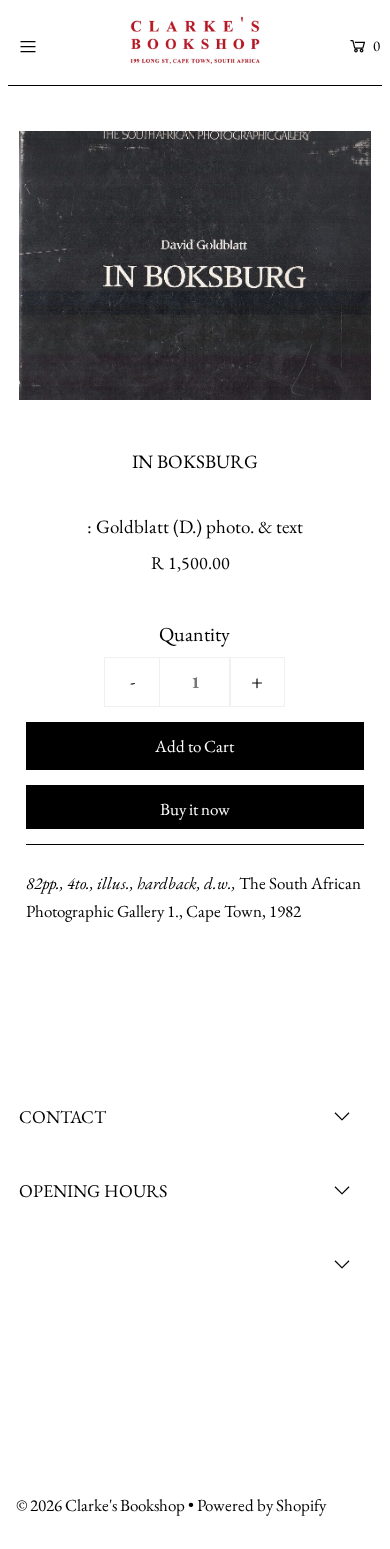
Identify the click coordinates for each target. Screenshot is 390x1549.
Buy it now (195, 809)
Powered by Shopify (261, 1505)
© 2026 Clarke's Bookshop (100, 1505)
